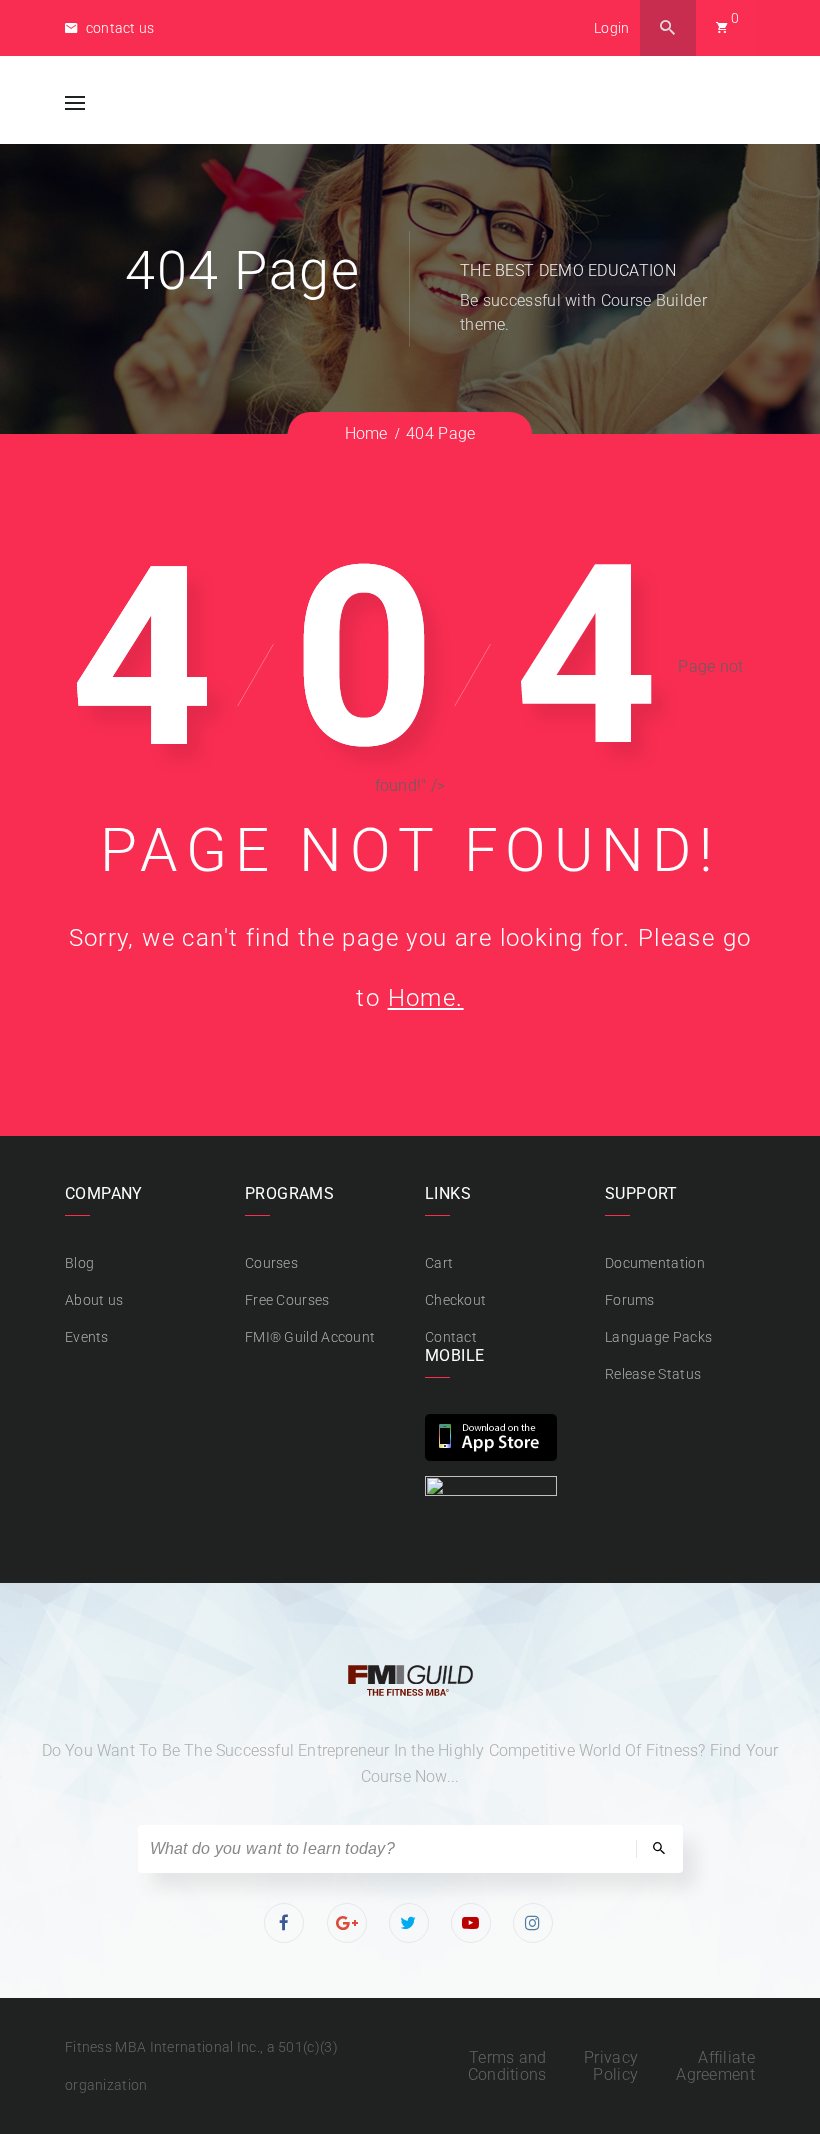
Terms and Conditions (507, 2066)
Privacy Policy (611, 2066)
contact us (118, 28)
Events (87, 1337)
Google (348, 1923)
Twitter (410, 1923)
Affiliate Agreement (715, 2066)
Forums (630, 1300)
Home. (426, 998)
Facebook (285, 1923)
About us (94, 1300)
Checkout (455, 1300)
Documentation (655, 1263)
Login (612, 28)
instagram (534, 1923)
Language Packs (658, 1337)
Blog (79, 1263)
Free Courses (287, 1300)
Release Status (653, 1374)
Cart (439, 1263)
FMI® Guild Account (310, 1337)
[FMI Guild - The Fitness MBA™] (175, 102)
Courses (271, 1263)
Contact (451, 1337)
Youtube (472, 1923)
